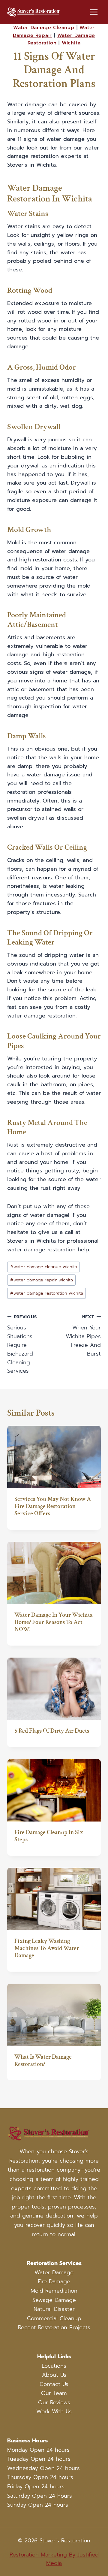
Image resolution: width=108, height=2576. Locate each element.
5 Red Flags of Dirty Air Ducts (52, 1731)
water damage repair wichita (42, 1280)
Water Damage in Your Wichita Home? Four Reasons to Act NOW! (54, 1622)
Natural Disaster (54, 2309)
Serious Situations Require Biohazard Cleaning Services (22, 1344)
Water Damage (54, 2272)
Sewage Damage (54, 2300)
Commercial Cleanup (54, 2318)
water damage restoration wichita (47, 1293)
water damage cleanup (44, 28)
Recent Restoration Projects (54, 2328)
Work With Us (54, 2412)
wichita (71, 43)
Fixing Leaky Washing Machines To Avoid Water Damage (47, 1948)
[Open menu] (94, 12)
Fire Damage (54, 2282)
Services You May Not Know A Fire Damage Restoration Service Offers (53, 1506)
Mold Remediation (54, 2291)
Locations (54, 2366)
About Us (54, 2375)
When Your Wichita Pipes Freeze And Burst (83, 1336)
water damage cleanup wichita (44, 1267)
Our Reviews (54, 2402)
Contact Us (54, 2384)
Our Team (54, 2393)
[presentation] (54, 1457)
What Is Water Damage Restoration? (43, 2060)
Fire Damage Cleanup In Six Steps (49, 1836)
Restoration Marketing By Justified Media (54, 2559)
